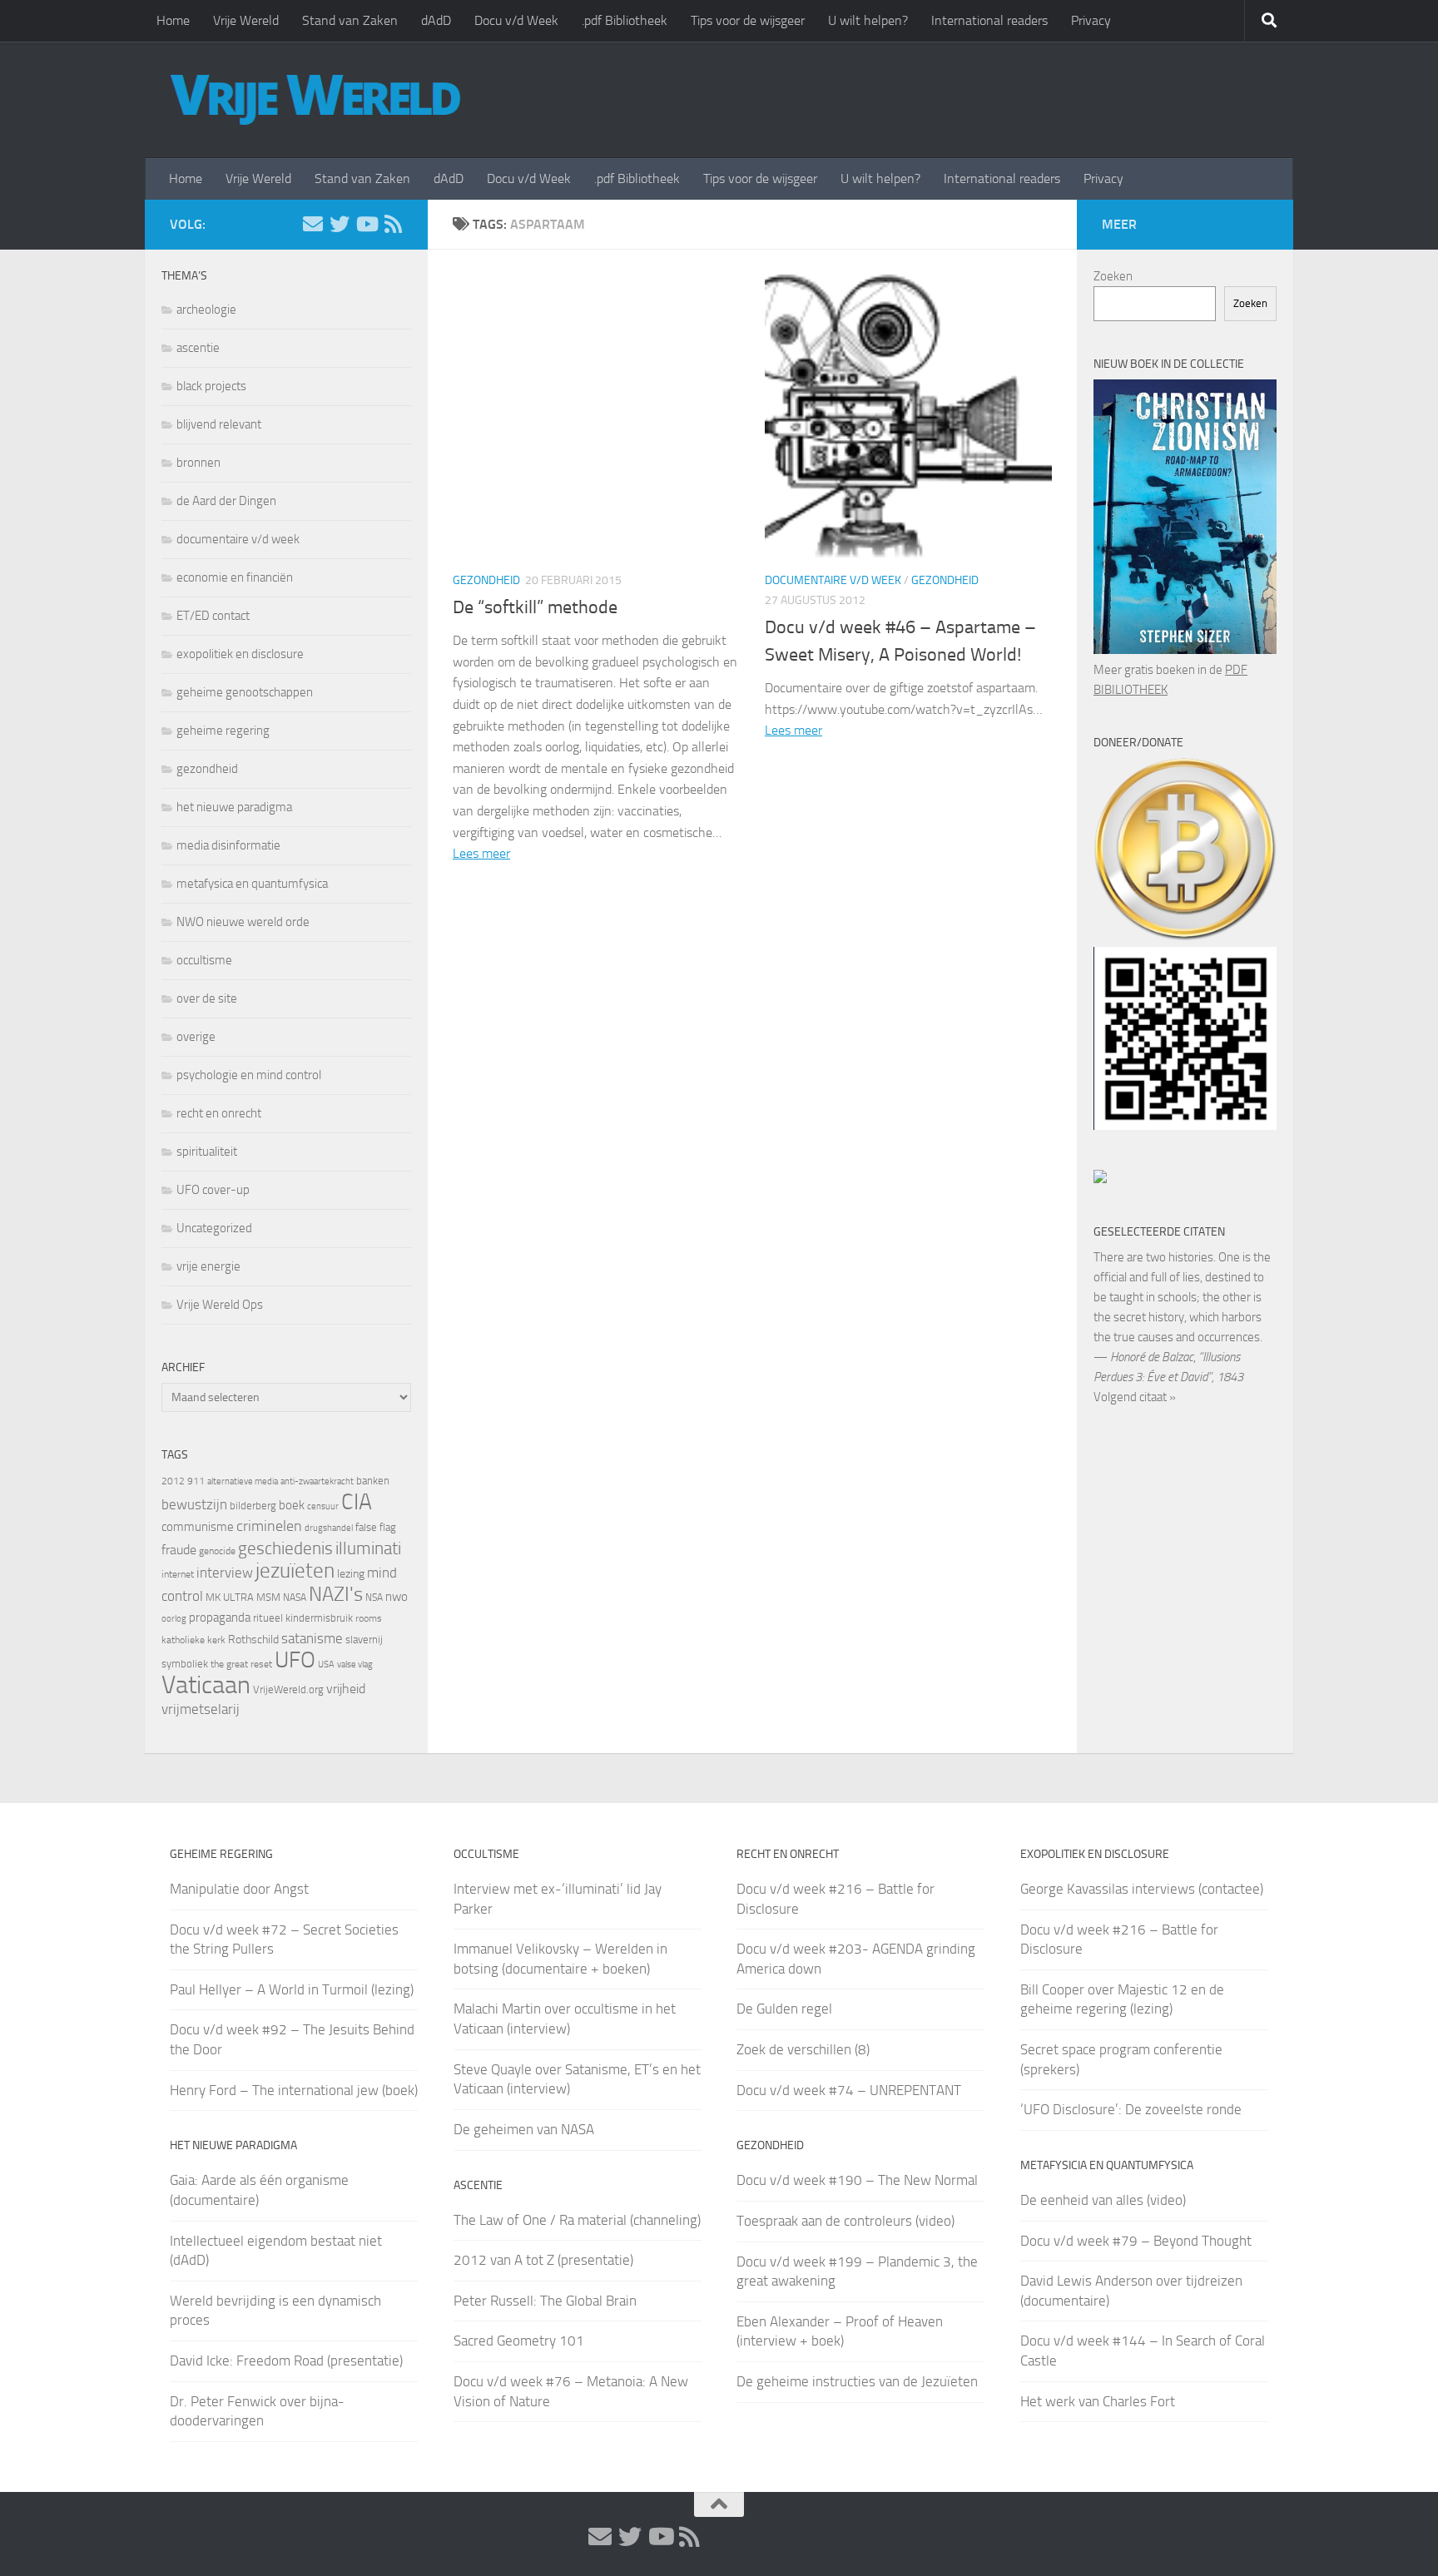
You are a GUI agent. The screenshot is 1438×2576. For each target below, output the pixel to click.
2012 (173, 1481)
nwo (397, 1597)
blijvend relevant (219, 424)
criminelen (269, 1526)
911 (196, 1481)
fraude (179, 1550)
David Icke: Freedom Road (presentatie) (286, 2361)
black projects (211, 386)
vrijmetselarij (201, 1709)
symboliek (185, 1664)
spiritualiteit (207, 1152)
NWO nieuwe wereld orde (243, 922)
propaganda (220, 1617)
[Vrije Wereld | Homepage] (315, 100)
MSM (268, 1597)
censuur (323, 1506)
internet (178, 1574)
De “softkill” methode (535, 607)
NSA (374, 1598)
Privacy (1091, 20)
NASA (295, 1598)
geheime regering (223, 731)
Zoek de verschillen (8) (803, 2049)
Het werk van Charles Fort (1098, 2401)
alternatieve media (243, 1481)
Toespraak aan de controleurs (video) (845, 2221)
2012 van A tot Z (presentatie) (543, 2260)
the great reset (241, 1664)
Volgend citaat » (1135, 1397)
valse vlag (355, 1664)
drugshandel (329, 1528)
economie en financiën (235, 577)
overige (196, 1037)
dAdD (436, 20)
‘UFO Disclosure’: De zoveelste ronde (1131, 2109)
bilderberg (253, 1506)
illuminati (368, 1548)
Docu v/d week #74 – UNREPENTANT (849, 2090)
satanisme (312, 1638)
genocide (217, 1551)
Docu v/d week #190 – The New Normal (857, 2180)
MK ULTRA (230, 1597)
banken (373, 1481)
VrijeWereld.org (288, 1689)
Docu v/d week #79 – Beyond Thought (1136, 2241)
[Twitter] (340, 224)
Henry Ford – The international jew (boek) (294, 2090)
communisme (198, 1527)
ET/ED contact (213, 616)
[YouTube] (366, 224)
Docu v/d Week (516, 20)
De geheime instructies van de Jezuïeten (857, 2381)
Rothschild (253, 1640)
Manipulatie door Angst (239, 1889)
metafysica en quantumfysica (252, 884)
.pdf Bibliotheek (625, 20)
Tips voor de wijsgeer (748, 20)
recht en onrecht (219, 1113)
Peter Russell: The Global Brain (545, 2301)
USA (326, 1664)
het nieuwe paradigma (234, 807)
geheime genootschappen (245, 692)
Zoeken (1113, 276)
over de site (207, 998)
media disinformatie (228, 845)
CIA (357, 1502)
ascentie (198, 348)
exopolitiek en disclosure (240, 654)
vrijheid (346, 1689)
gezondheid (486, 580)
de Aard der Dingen (226, 501)
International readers (989, 20)
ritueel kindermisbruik (303, 1618)
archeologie (206, 310)
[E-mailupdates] (313, 224)
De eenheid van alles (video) (1103, 2200)
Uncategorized (214, 1228)
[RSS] (393, 224)
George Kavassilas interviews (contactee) (1142, 1889)
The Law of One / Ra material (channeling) (577, 2220)
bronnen (198, 463)
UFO (295, 1660)
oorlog (174, 1618)
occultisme (204, 960)
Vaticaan (206, 1685)
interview (225, 1573)
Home (173, 20)
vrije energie (208, 1266)
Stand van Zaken (350, 20)
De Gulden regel (784, 2009)
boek (292, 1505)
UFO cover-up (213, 1190)
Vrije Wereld (246, 20)
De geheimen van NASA (524, 2129)
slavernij (364, 1640)
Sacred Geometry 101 (519, 2341)
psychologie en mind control (249, 1075)
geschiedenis (285, 1548)
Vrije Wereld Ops (220, 1305)
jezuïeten (295, 1570)
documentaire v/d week (833, 580)
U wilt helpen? (868, 20)
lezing (351, 1574)
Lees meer (481, 853)
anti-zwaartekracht (317, 1481)
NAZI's (336, 1594)
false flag (376, 1527)
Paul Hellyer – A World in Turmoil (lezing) (292, 1989)
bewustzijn (194, 1504)
